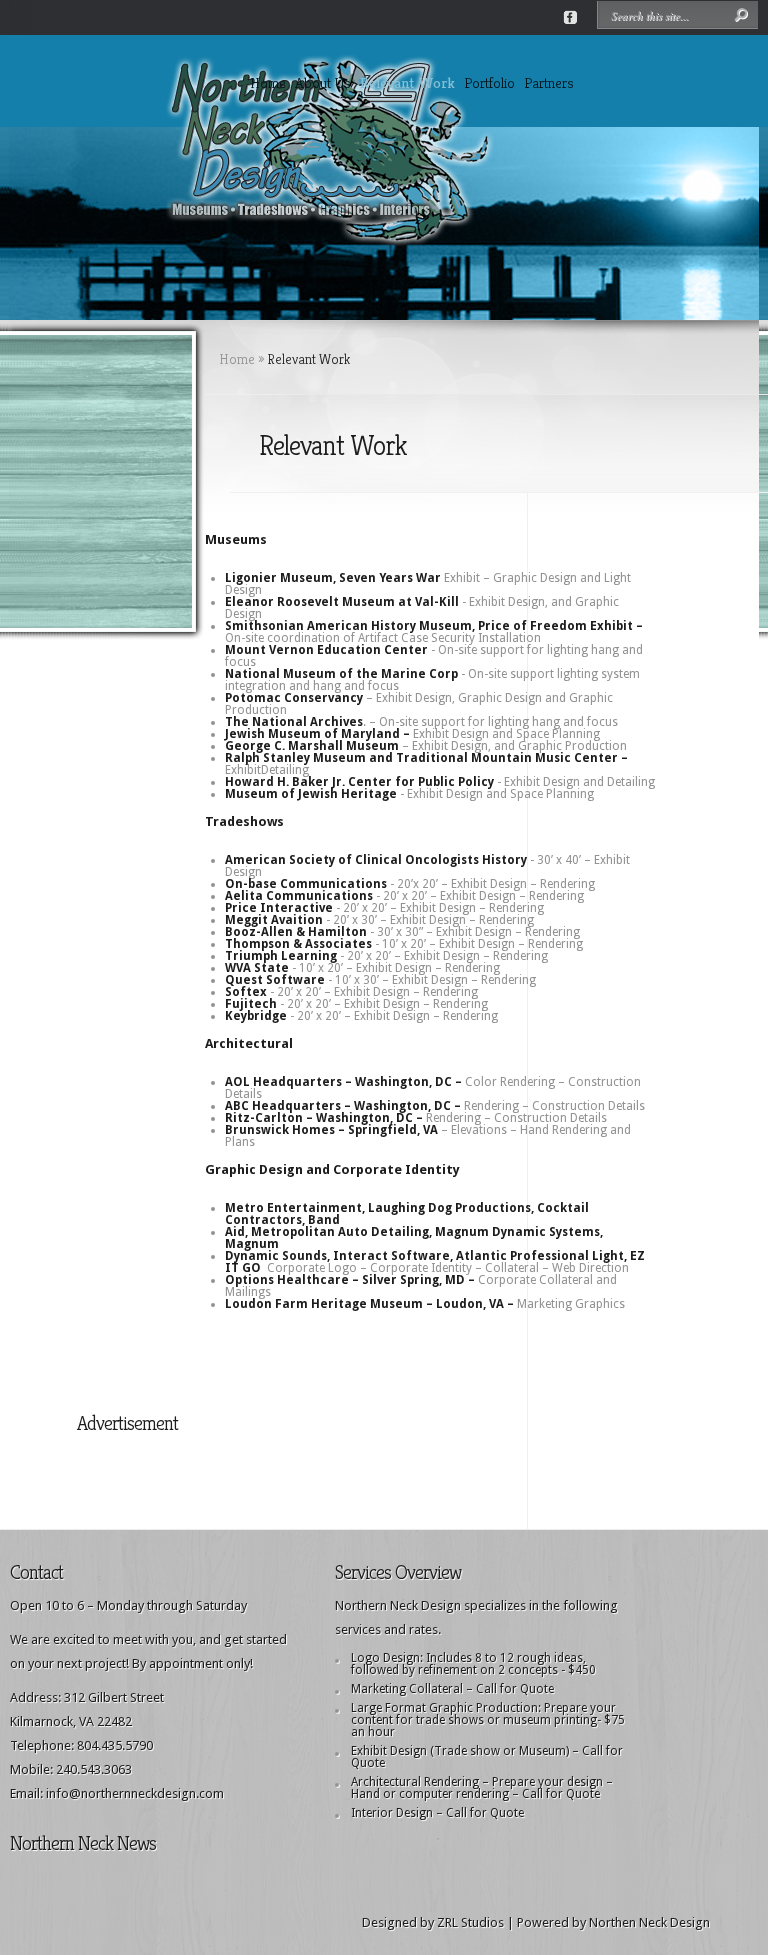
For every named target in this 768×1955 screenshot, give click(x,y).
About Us (323, 82)
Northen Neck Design (649, 1922)
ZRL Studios (470, 1922)
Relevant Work (407, 82)
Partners (549, 82)
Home (268, 82)
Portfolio (489, 82)
